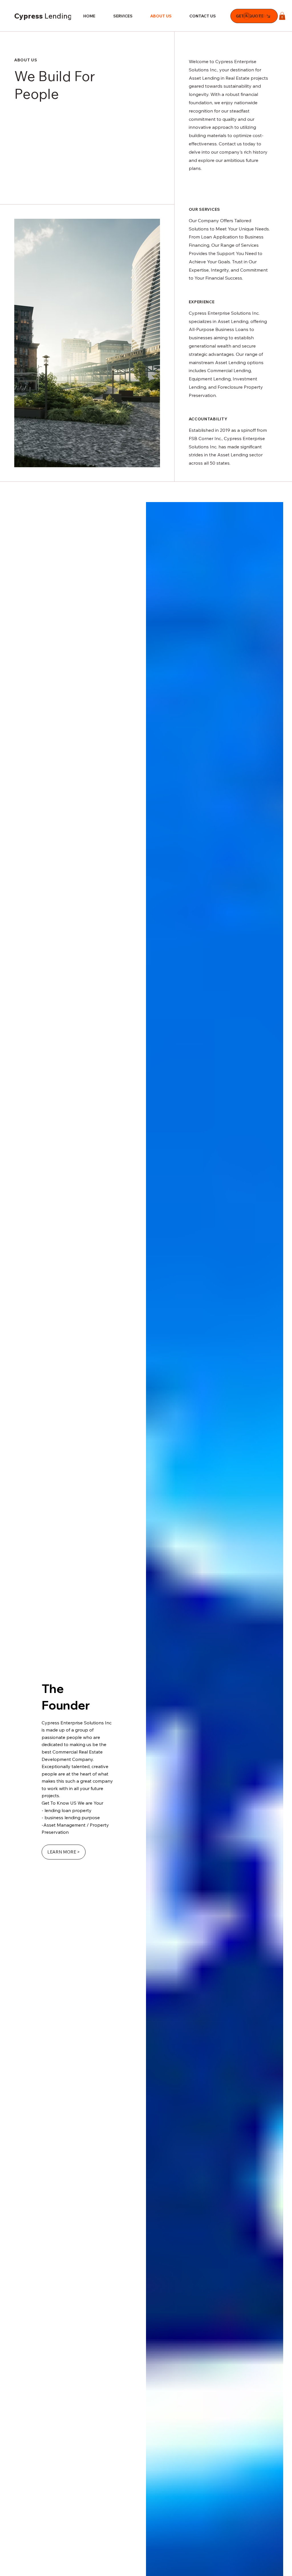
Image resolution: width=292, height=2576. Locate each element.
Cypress (60, 16)
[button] (282, 16)
